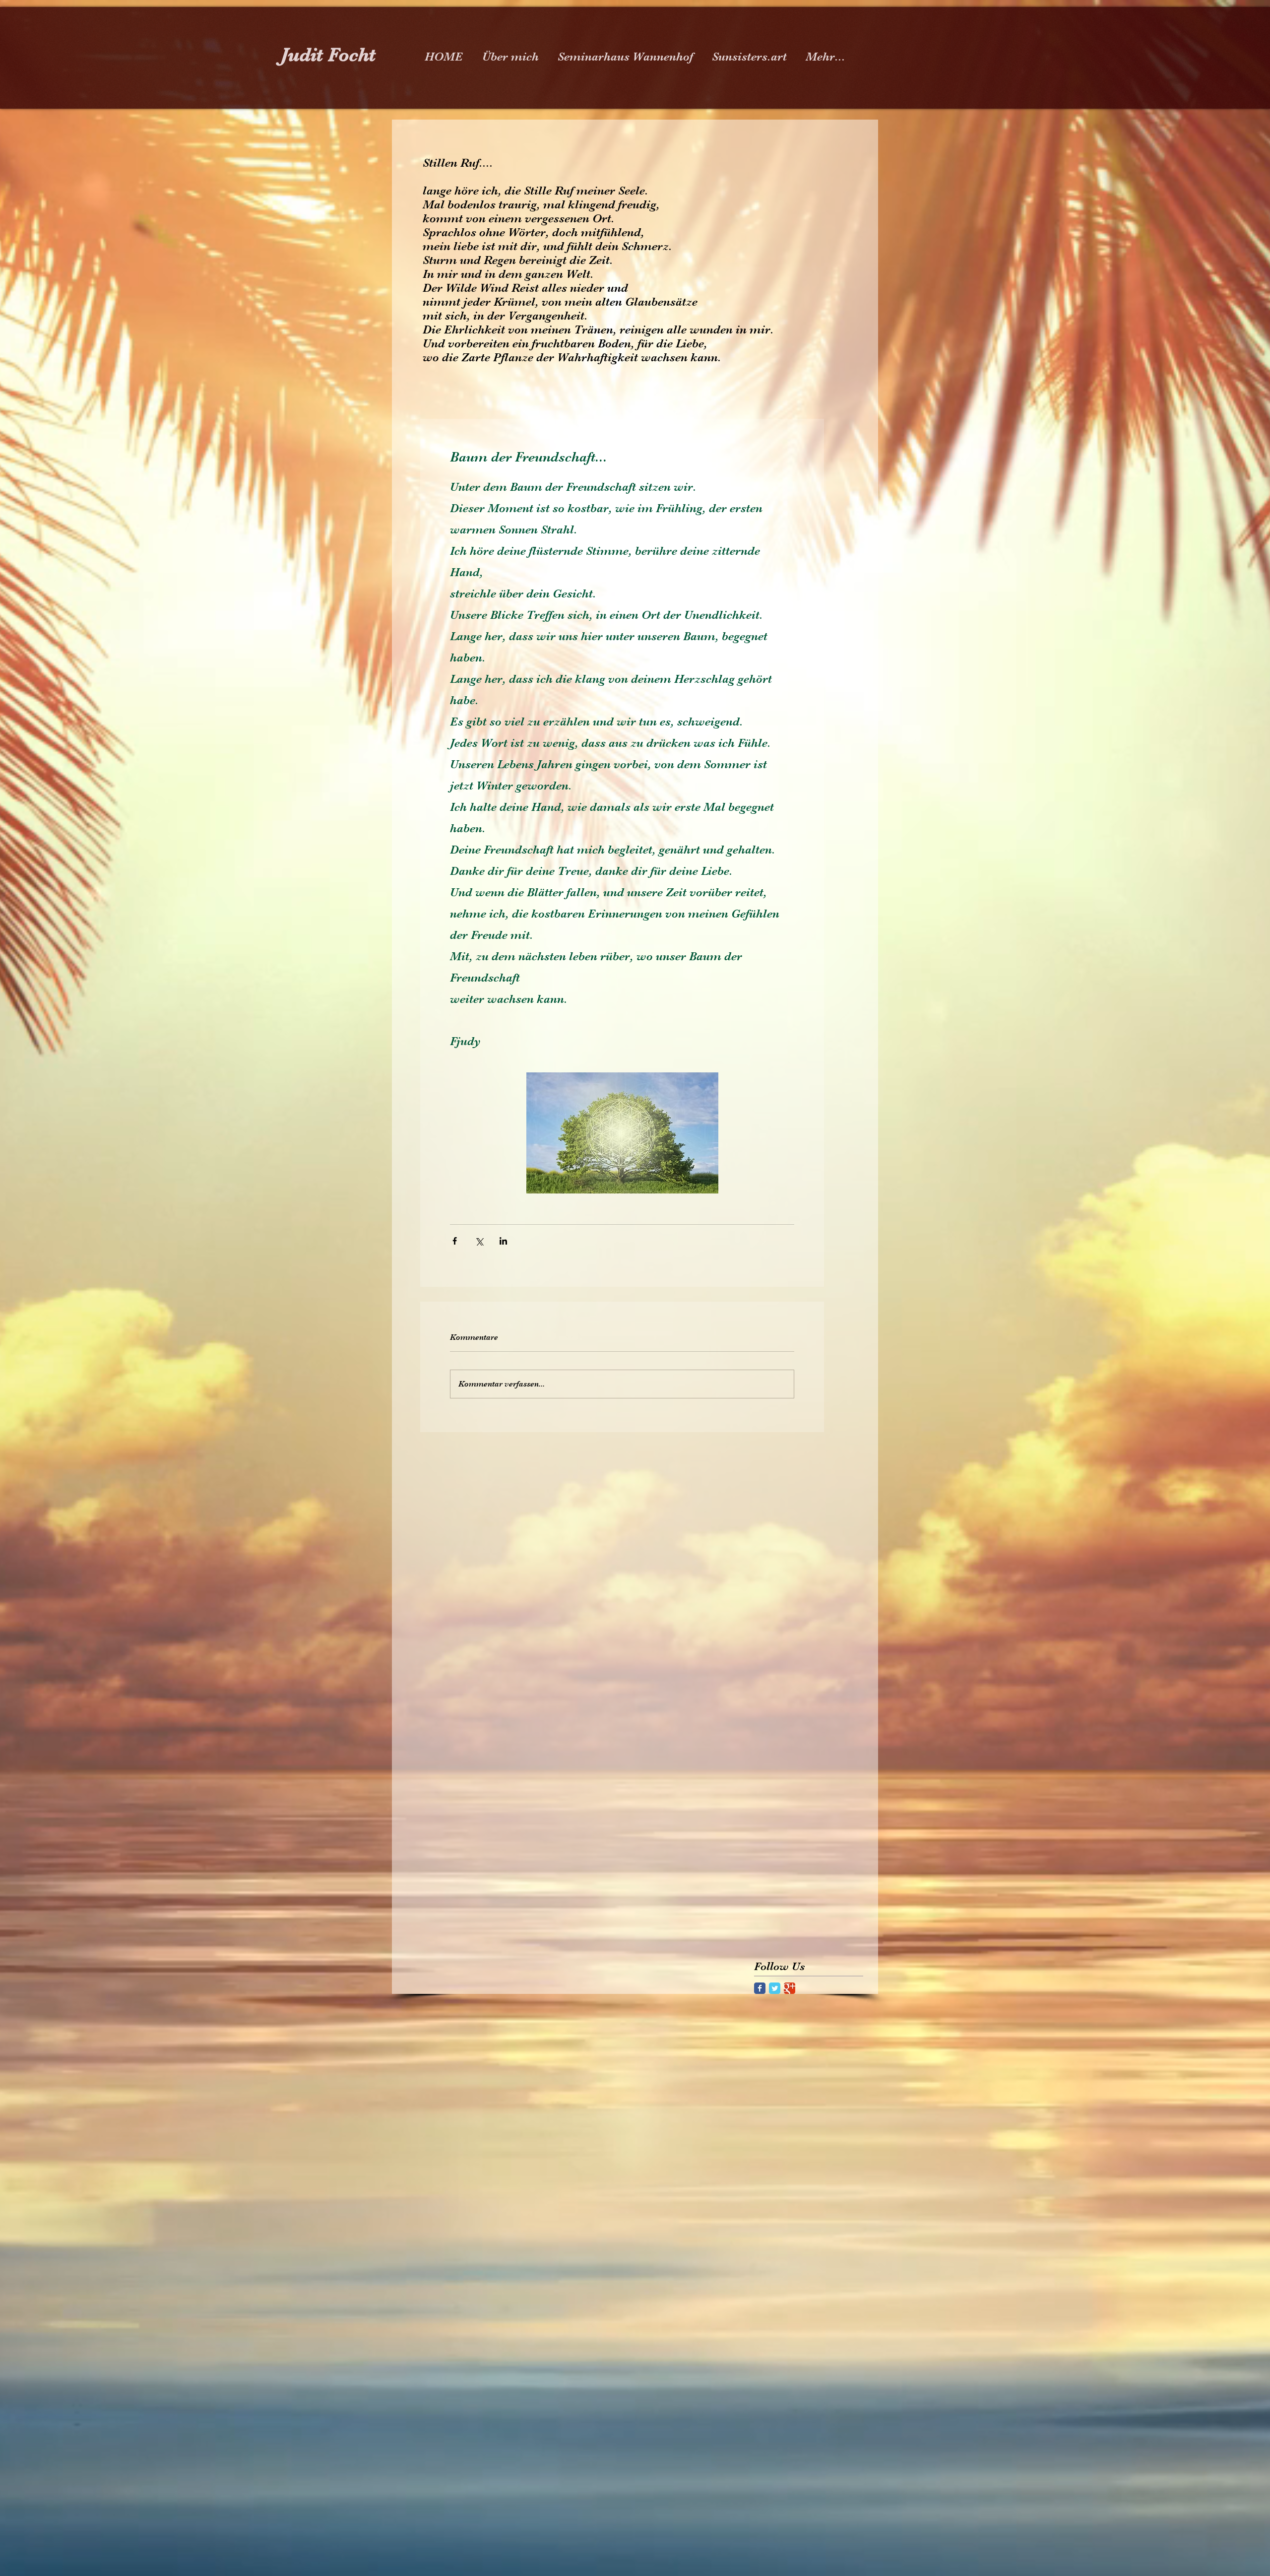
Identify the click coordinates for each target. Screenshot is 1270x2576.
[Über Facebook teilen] (455, 1241)
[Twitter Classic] (775, 1988)
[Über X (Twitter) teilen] (479, 1241)
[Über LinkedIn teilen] (503, 1241)
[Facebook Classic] (760, 1988)
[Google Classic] (790, 1988)
